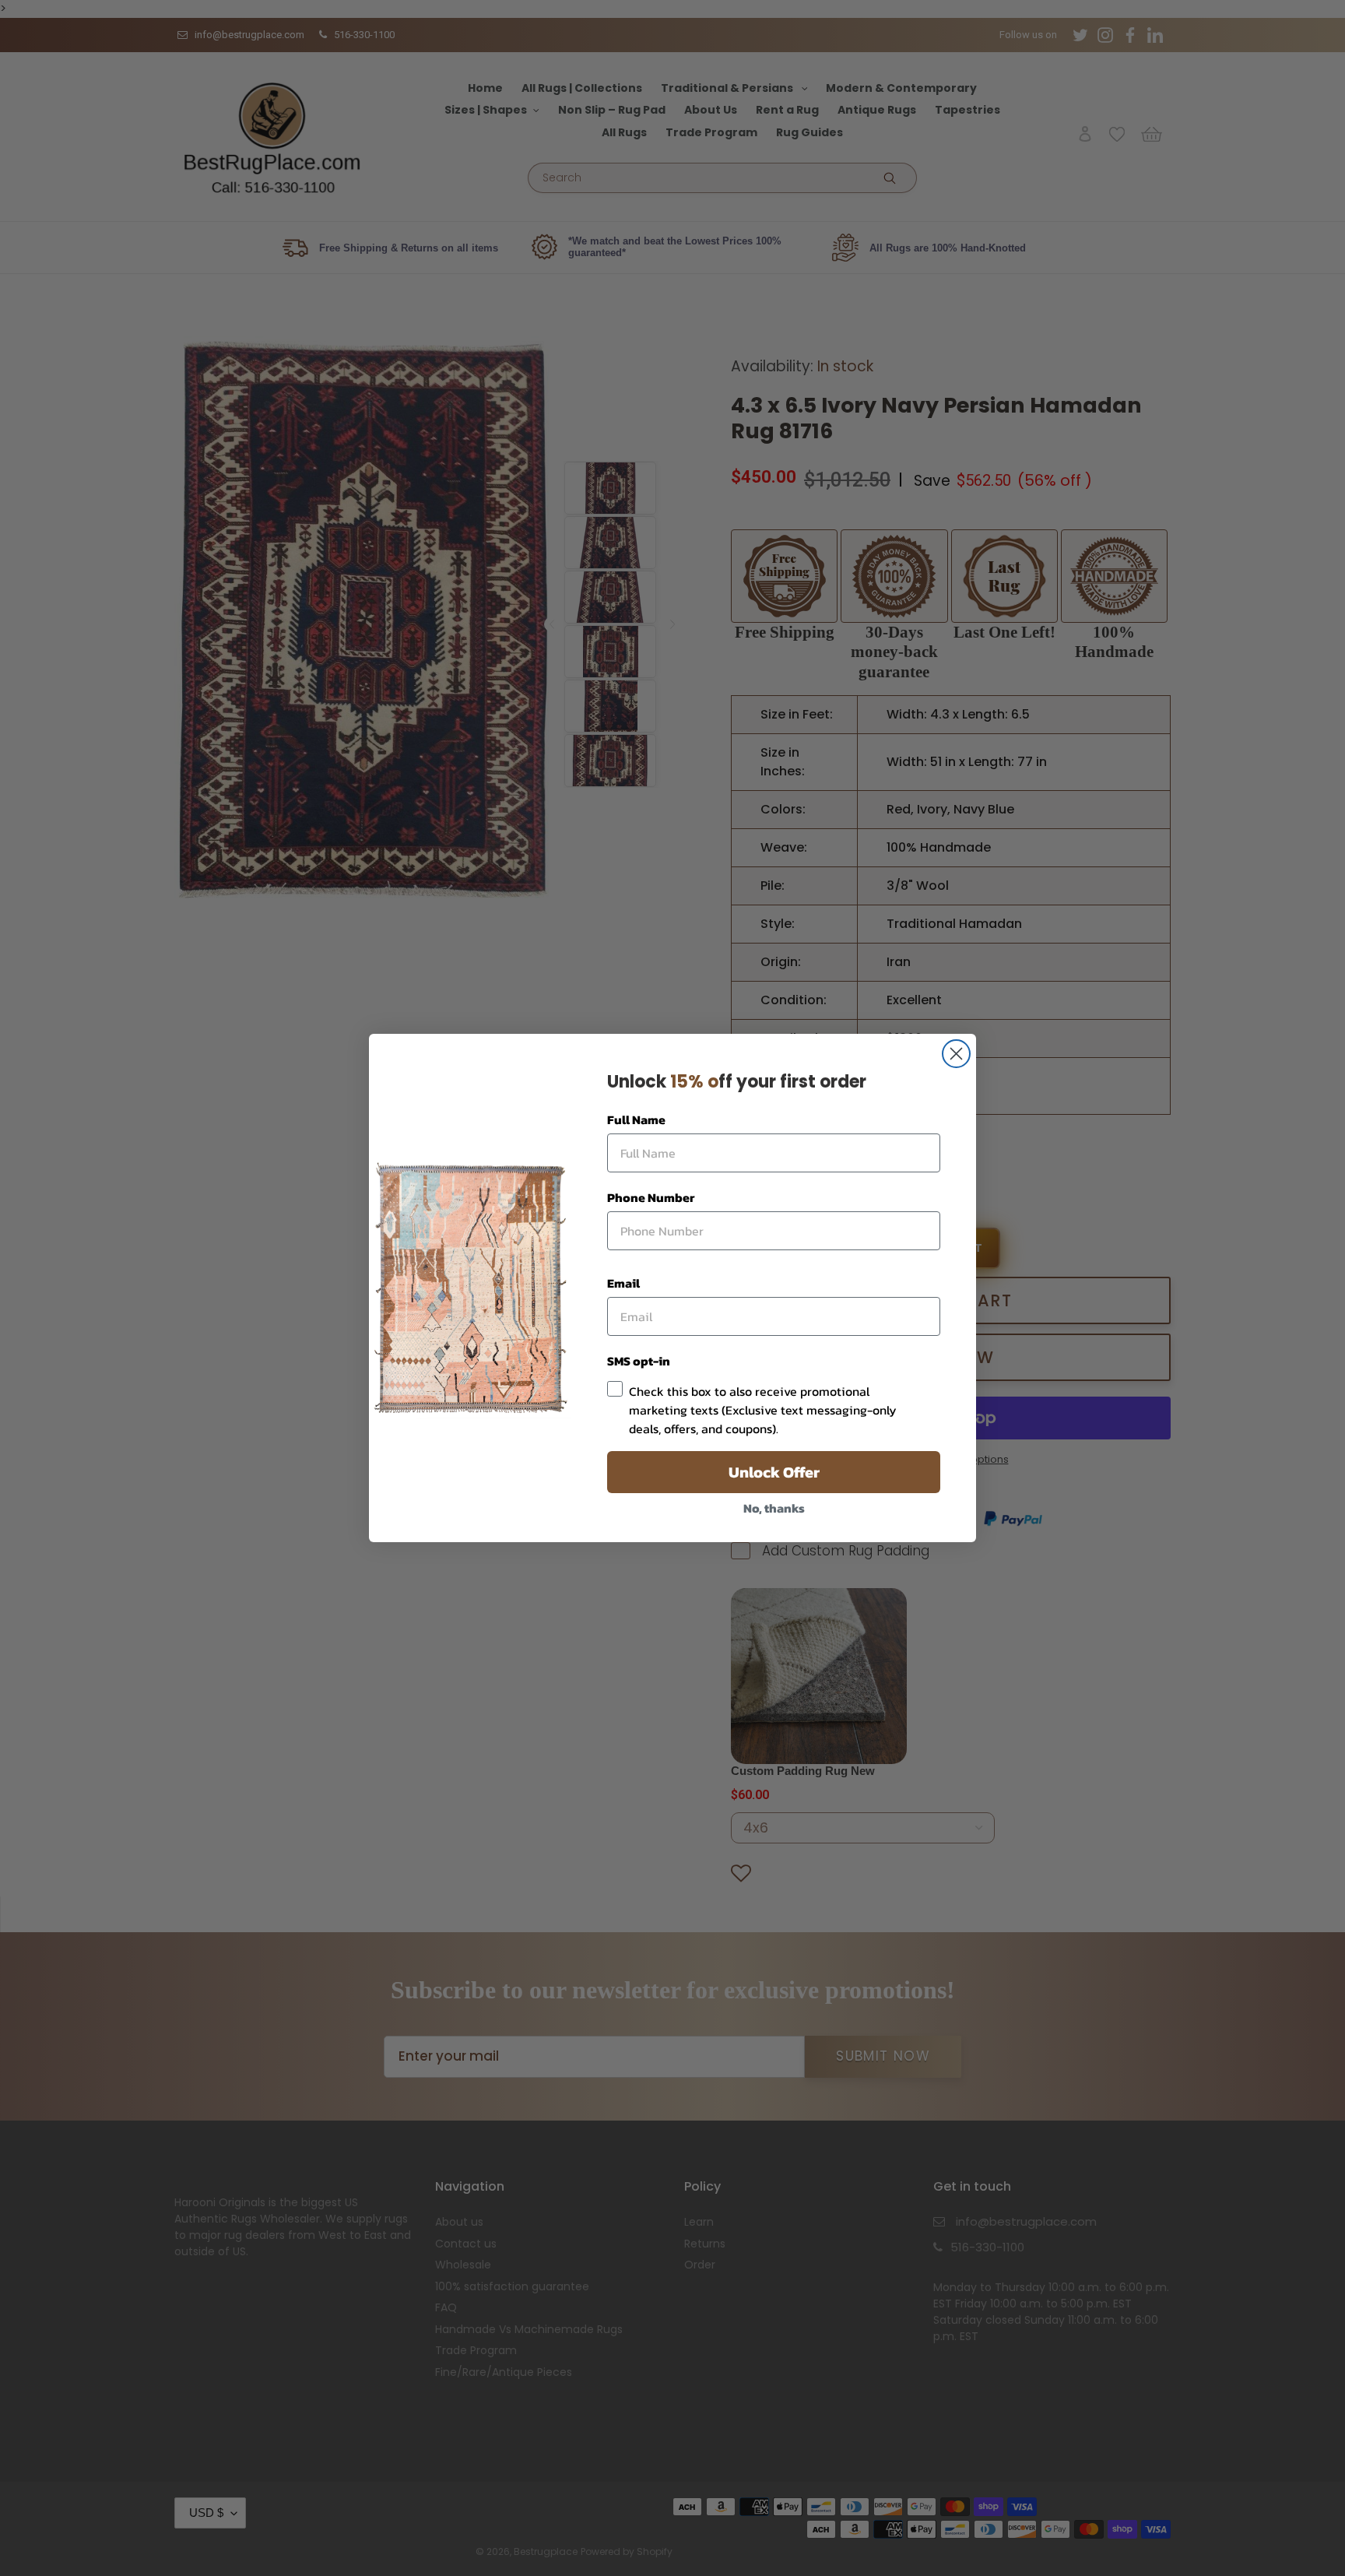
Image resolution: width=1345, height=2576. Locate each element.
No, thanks (774, 1508)
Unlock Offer (774, 1472)
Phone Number (651, 1197)
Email (623, 1283)
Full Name (636, 1119)
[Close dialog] (956, 1054)
